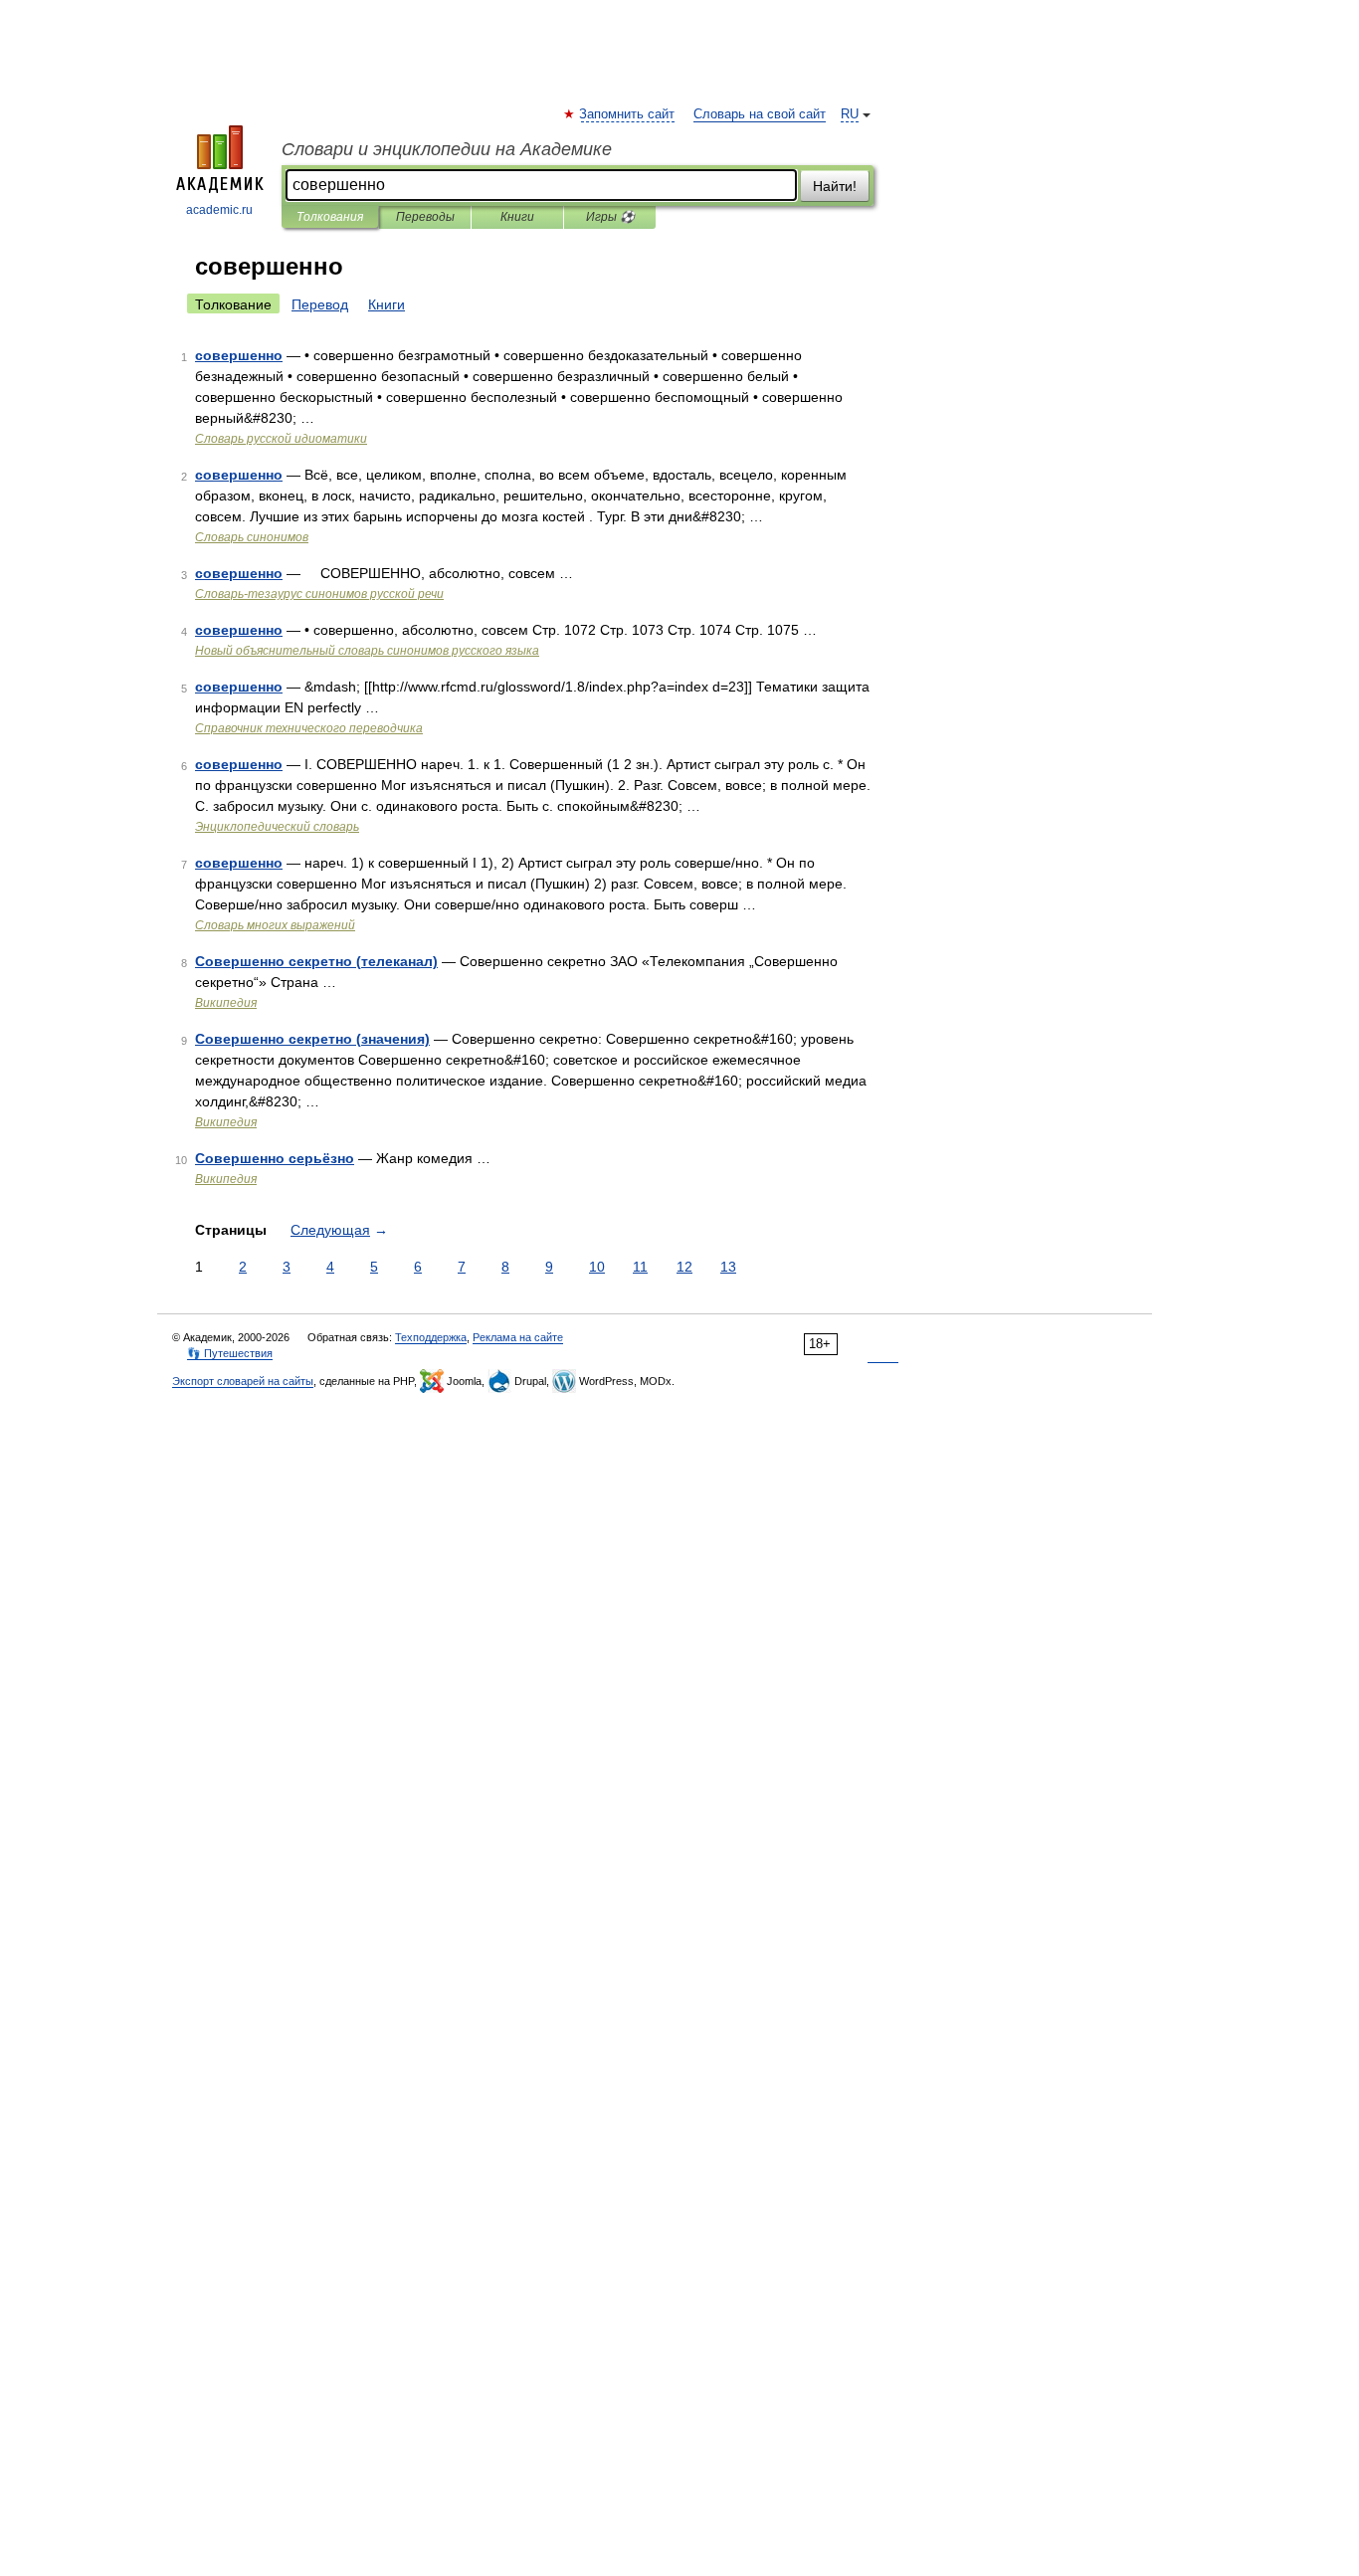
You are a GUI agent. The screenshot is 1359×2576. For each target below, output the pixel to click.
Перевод (320, 304)
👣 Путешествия (230, 1353)
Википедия (226, 1003)
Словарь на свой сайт (760, 114)
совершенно (239, 355)
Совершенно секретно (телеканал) (316, 961)
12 (684, 1267)
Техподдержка (431, 1337)
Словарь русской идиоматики (281, 439)
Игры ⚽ (610, 217)
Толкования (330, 217)
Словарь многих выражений (275, 925)
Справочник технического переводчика (309, 728)
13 (728, 1267)
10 (597, 1267)
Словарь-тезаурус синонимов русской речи (319, 594)
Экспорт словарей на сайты (243, 1381)
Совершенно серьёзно (275, 1158)
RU (850, 114)
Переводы (425, 217)
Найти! (835, 186)
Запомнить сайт (628, 114)
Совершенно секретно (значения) (312, 1039)
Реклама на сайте (518, 1337)
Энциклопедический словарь (277, 827)
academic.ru (219, 210)
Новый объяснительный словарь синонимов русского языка (367, 651)
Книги (517, 217)
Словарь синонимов (252, 537)
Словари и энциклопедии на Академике (447, 149)
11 (640, 1267)
